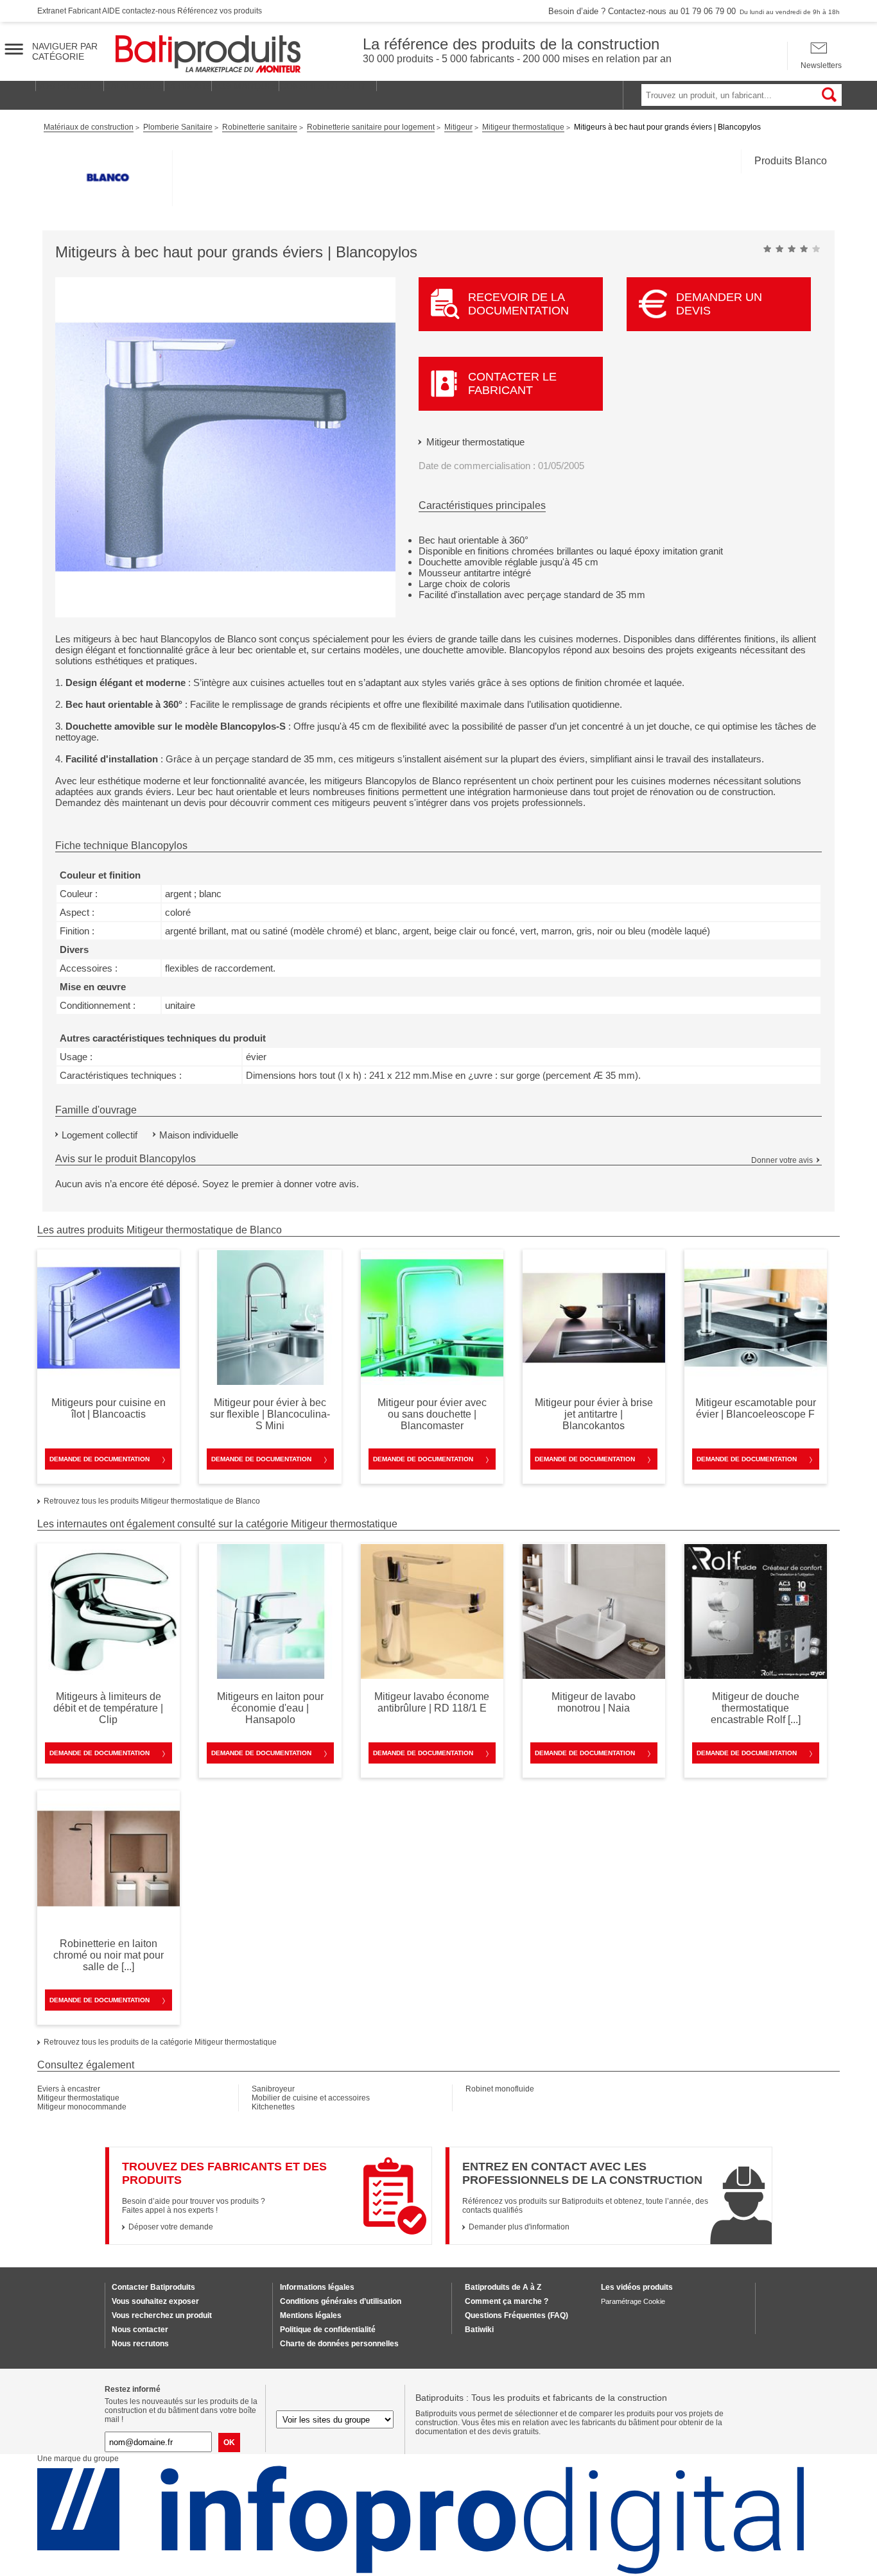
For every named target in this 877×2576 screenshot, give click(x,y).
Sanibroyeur (273, 2089)
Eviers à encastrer (69, 2089)
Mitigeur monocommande (82, 2107)
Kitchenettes (273, 2107)
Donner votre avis (782, 1160)
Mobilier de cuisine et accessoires (311, 2098)
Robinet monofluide (500, 2089)
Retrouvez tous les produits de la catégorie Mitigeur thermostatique (160, 2042)
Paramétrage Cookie (633, 2301)
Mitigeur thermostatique (475, 442)
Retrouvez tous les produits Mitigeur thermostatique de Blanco (152, 1501)
